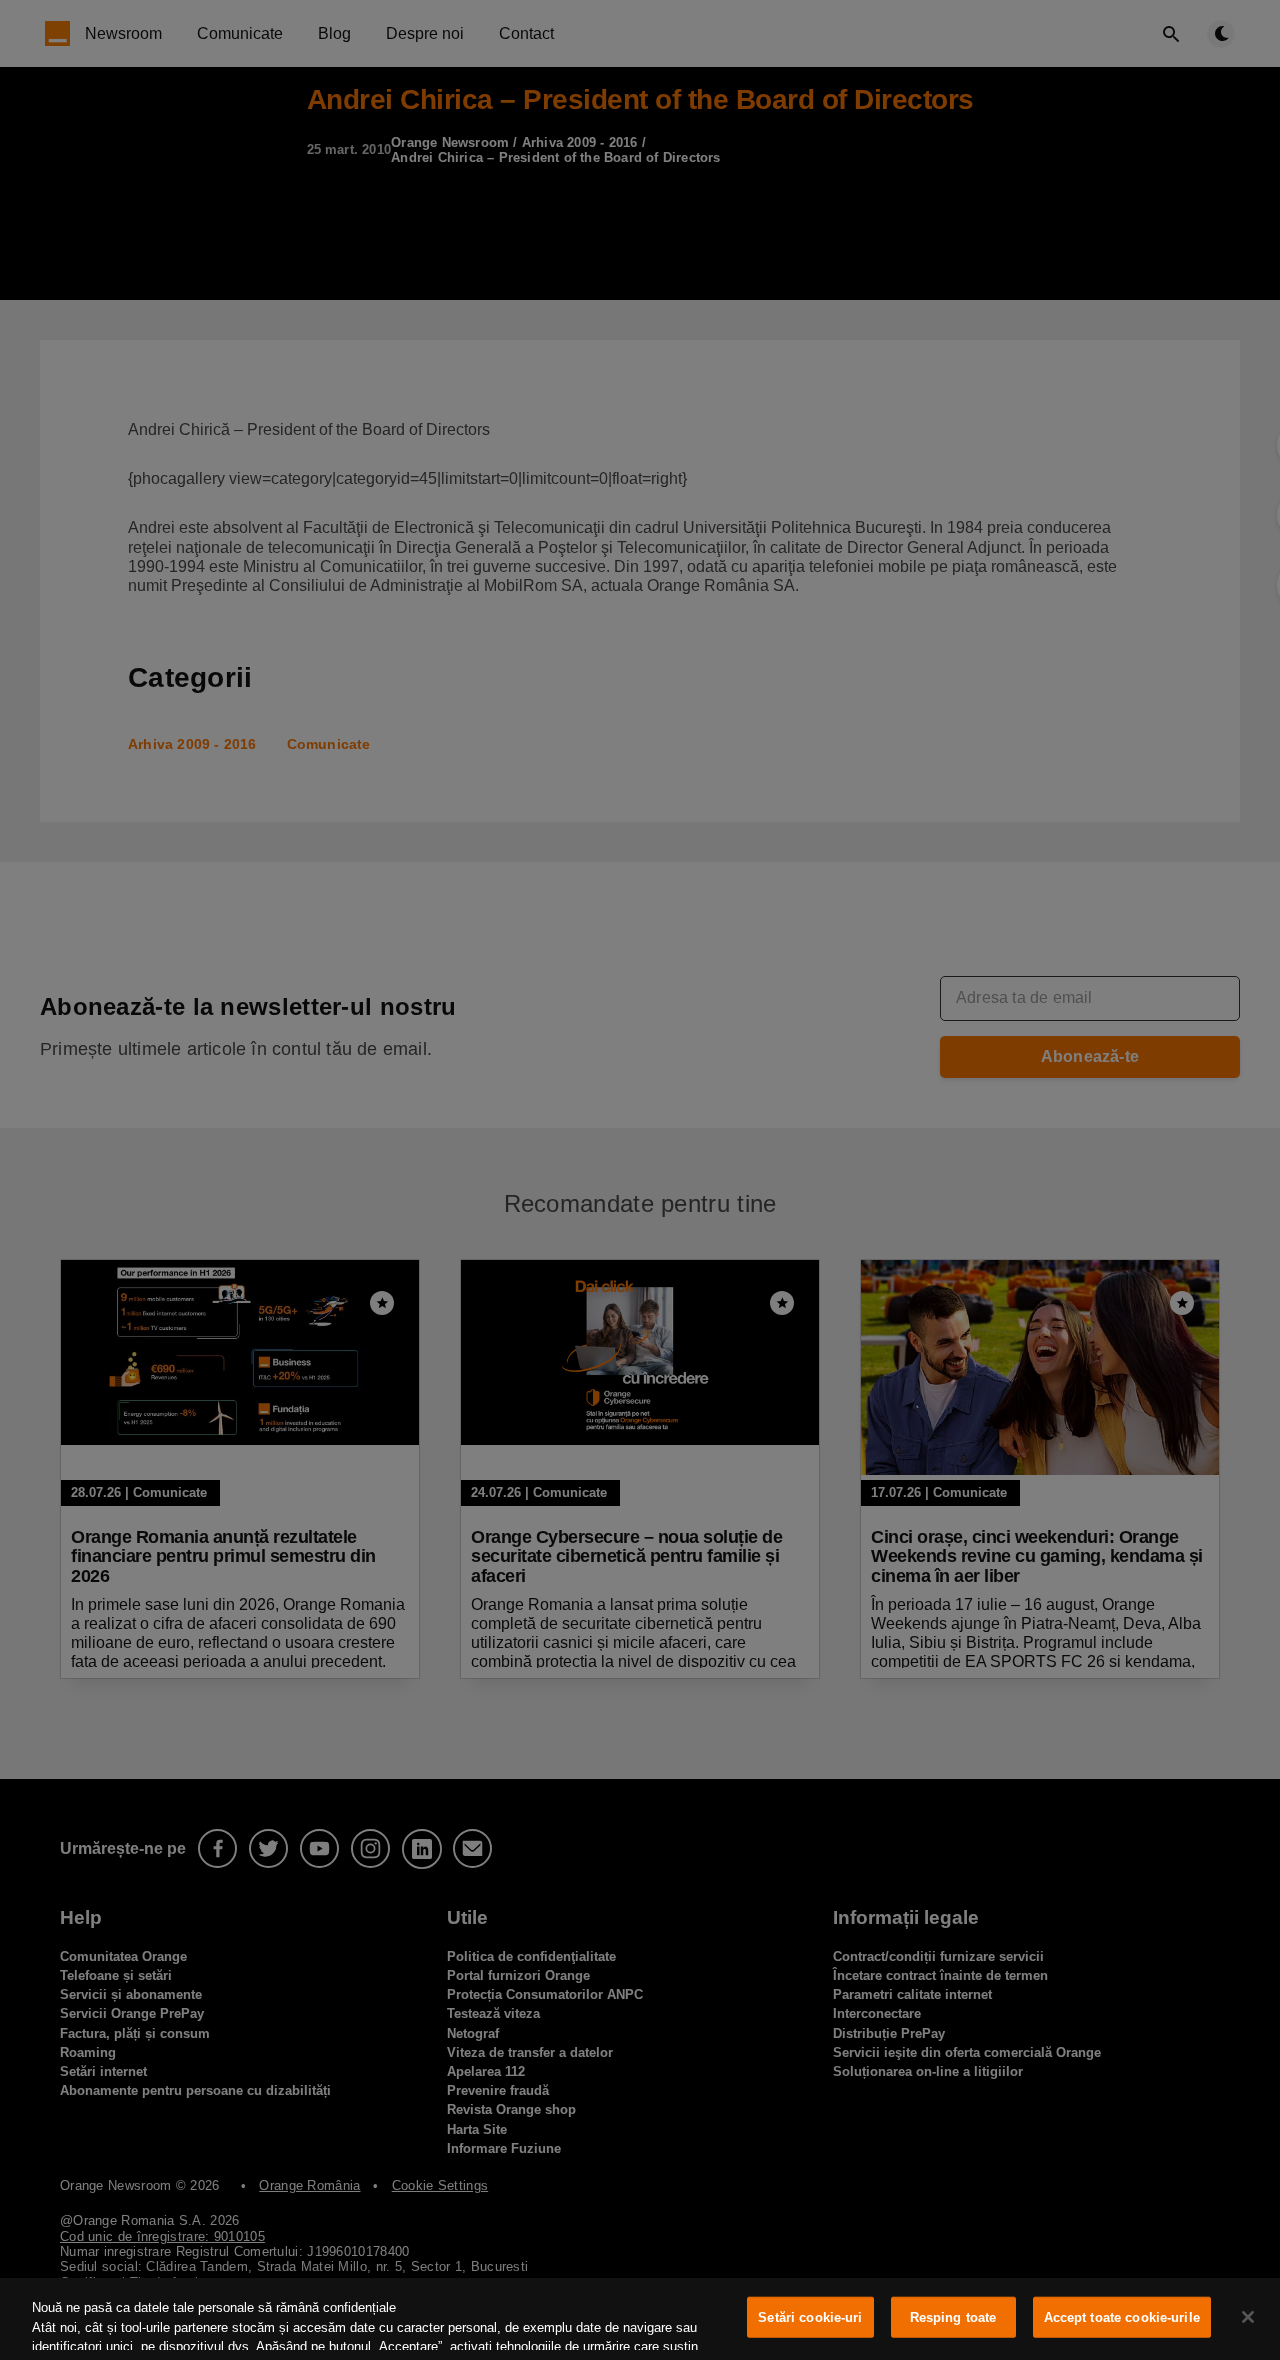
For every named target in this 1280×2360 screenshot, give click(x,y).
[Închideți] (1248, 2317)
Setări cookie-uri (810, 2317)
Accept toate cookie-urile (1122, 2317)
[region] (640, 2319)
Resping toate (953, 2317)
